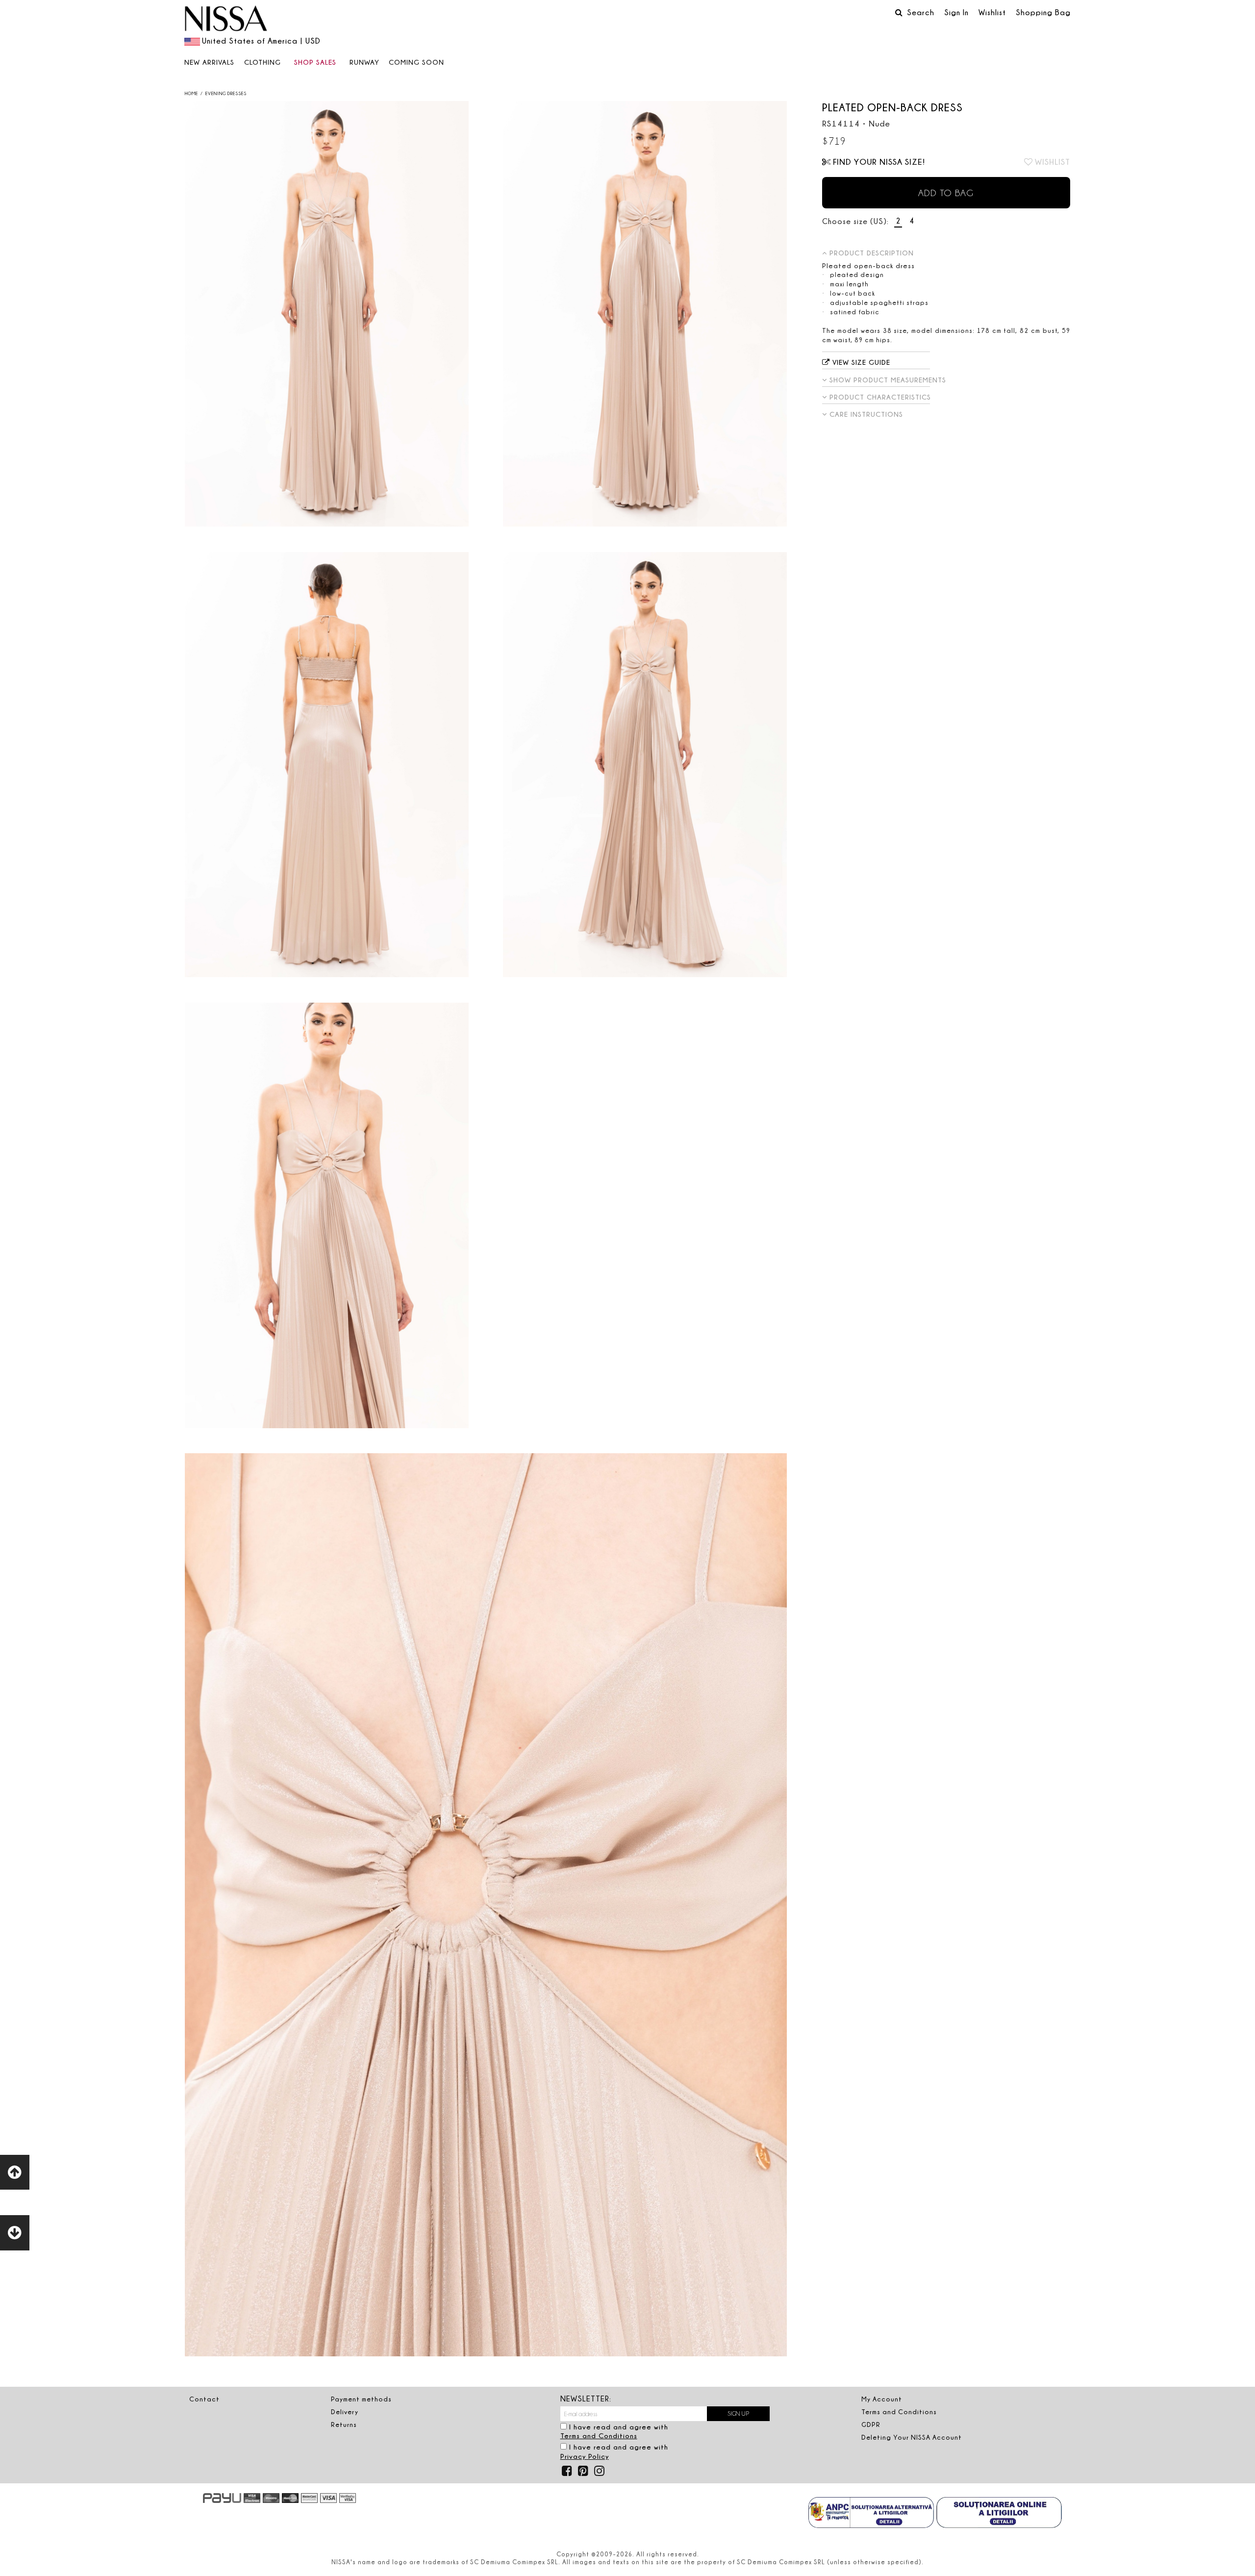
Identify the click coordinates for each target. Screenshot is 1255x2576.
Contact (204, 2399)
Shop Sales (315, 62)
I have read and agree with (614, 2431)
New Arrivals (209, 62)
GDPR (871, 2424)
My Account (882, 2399)
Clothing (263, 62)
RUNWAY (364, 62)
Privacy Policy (585, 2456)
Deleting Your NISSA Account (912, 2437)
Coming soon (416, 62)
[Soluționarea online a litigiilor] (999, 2514)
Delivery (345, 2412)
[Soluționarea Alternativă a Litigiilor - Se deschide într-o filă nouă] (871, 2514)
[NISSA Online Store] (226, 20)
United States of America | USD (261, 41)
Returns (344, 2424)
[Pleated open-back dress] (326, 314)
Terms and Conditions (599, 2436)
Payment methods (361, 2399)
